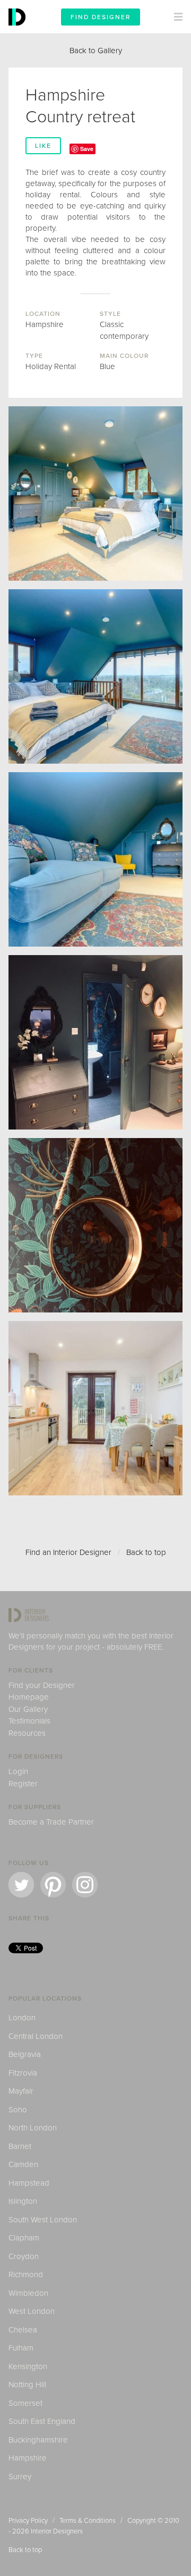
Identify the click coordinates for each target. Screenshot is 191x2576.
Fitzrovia (23, 2073)
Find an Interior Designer (68, 1552)
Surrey (20, 2477)
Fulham (21, 2348)
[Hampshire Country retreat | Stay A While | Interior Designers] (95, 859)
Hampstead (29, 2183)
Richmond (26, 2274)
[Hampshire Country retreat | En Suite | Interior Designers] (95, 1042)
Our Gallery (28, 1709)
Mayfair (21, 2091)
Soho (18, 2110)
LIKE (43, 146)
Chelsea (23, 2330)
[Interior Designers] (19, 31)
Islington (23, 2201)
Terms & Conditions (88, 2521)
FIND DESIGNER (101, 17)
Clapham (24, 2238)
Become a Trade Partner (51, 1822)
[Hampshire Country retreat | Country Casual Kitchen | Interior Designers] (95, 1408)
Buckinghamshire (38, 2440)
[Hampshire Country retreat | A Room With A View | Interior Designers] (95, 676)
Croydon (24, 2256)
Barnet (20, 2146)
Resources (27, 1733)
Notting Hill (27, 2385)
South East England (42, 2421)
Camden (23, 2164)
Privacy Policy (28, 2521)
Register (23, 1784)
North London (33, 2128)
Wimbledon (28, 2293)
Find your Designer (42, 1685)
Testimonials (29, 1721)
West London (32, 2311)
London (22, 2018)
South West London (43, 2220)
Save (87, 149)
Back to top (146, 1552)
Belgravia (25, 2054)
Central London (36, 2036)
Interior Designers (57, 2531)
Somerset (25, 2403)
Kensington (28, 2366)
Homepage (29, 1697)
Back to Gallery (96, 51)
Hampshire (28, 2458)
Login (18, 1771)
